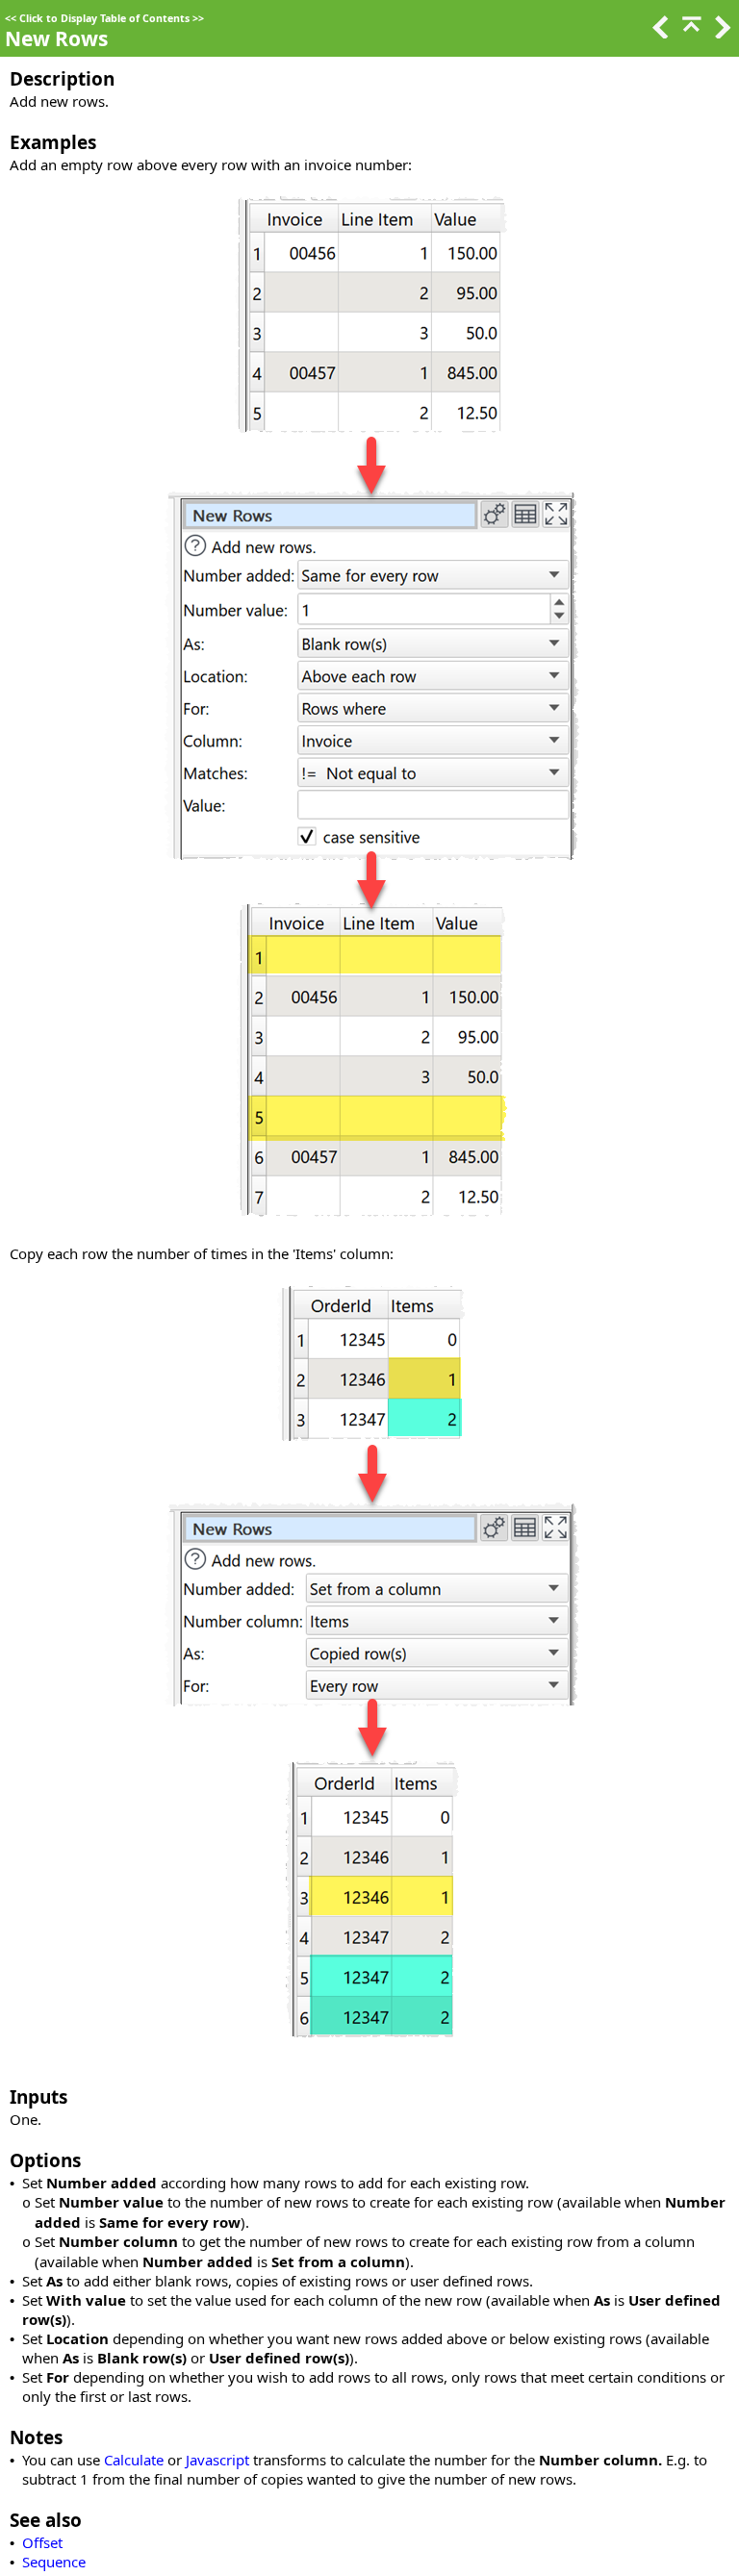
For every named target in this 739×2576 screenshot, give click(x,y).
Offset (42, 2542)
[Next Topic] (721, 33)
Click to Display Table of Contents (104, 18)
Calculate (134, 2460)
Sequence (54, 2562)
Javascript (217, 2460)
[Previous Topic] (659, 33)
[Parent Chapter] (690, 33)
